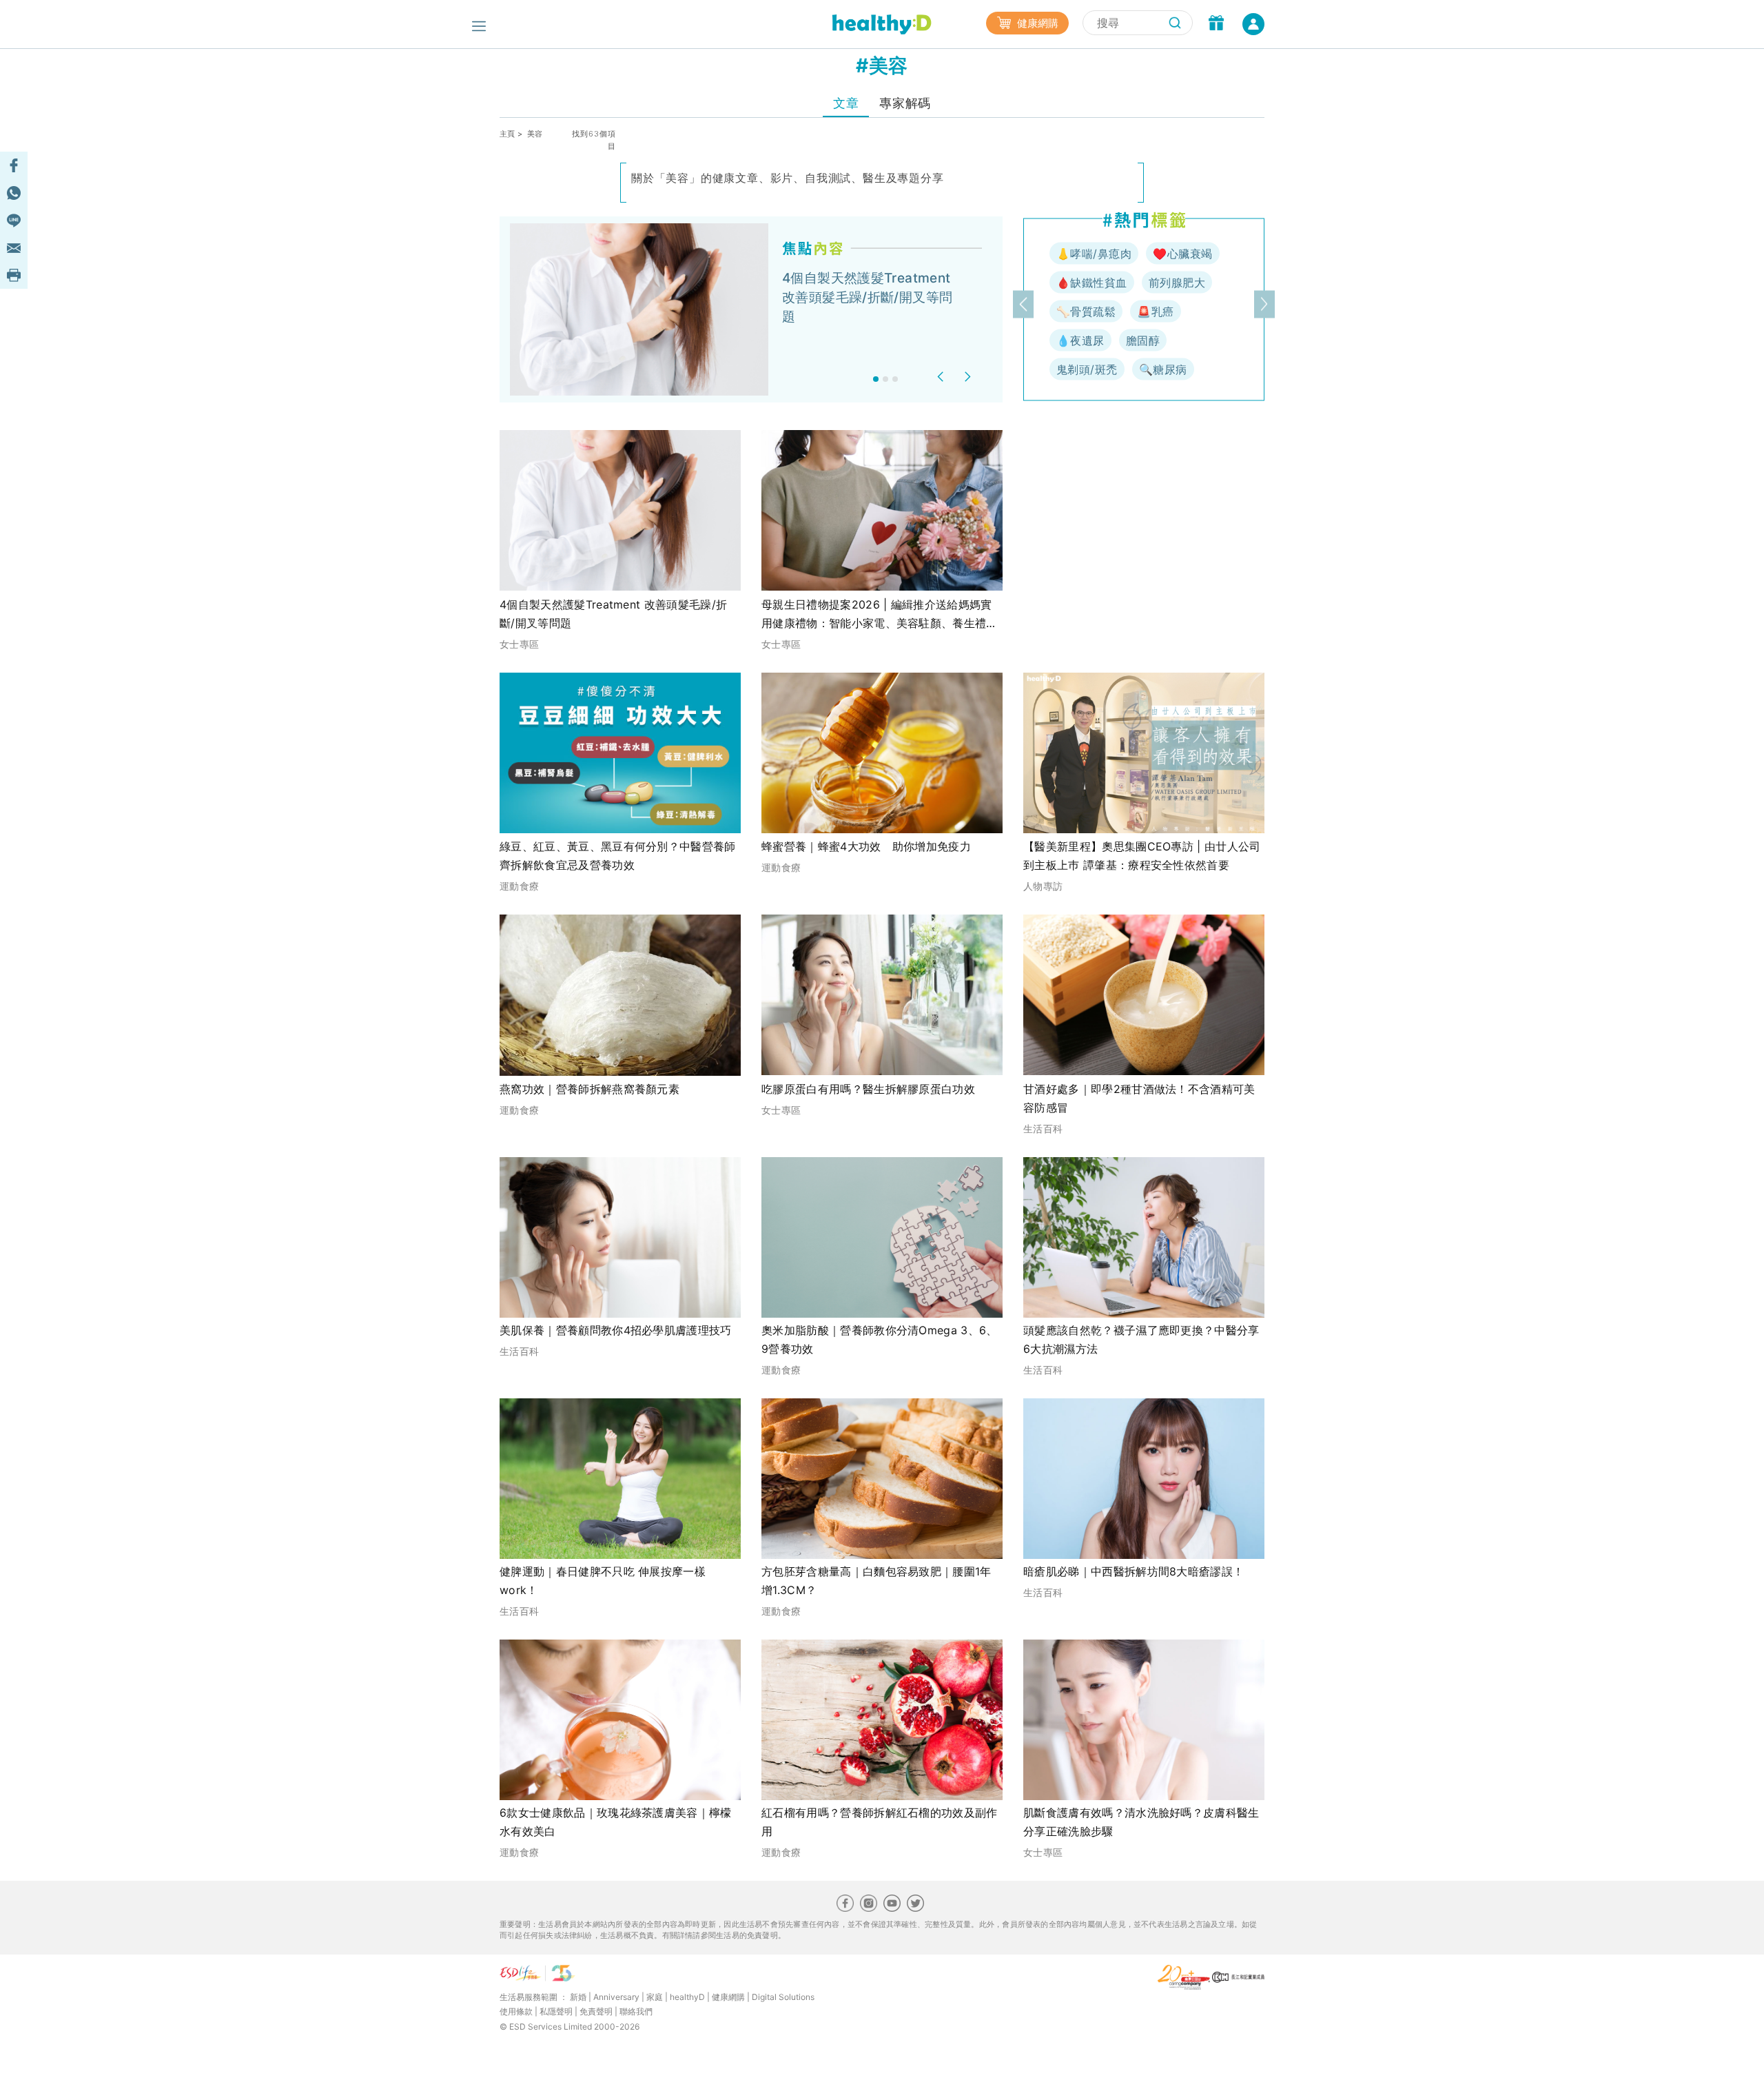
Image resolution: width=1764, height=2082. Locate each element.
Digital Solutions (783, 1997)
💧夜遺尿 (1080, 340)
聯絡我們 (636, 2011)
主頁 (507, 134)
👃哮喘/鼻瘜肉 (1094, 254)
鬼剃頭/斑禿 (1087, 369)
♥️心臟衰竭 (1182, 254)
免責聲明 (596, 2011)
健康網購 (1036, 23)
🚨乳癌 (1155, 312)
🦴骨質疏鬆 (1086, 312)
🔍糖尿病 (1163, 369)
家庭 (655, 1997)
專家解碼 (905, 103)
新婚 (578, 1997)
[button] (942, 377)
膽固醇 (1143, 340)
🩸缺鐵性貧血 (1092, 283)
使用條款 (516, 2011)
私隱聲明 (556, 2011)
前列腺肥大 (1177, 283)
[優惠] (1216, 24)
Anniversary (616, 1997)
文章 (846, 103)
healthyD (687, 1997)
